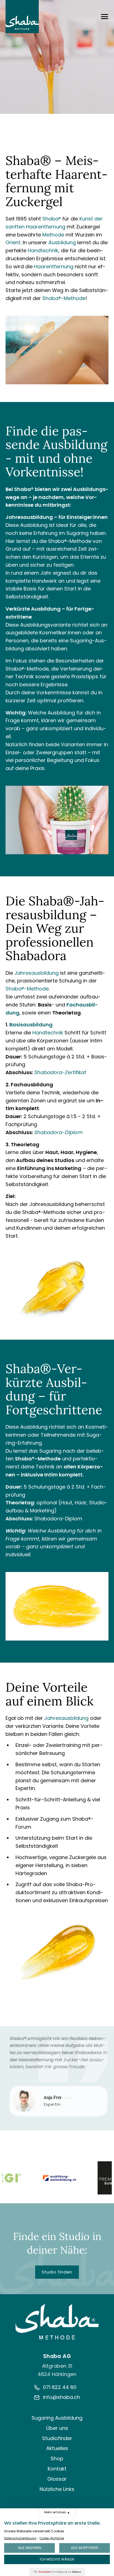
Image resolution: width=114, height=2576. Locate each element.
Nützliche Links (57, 2489)
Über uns (57, 2428)
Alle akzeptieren (85, 2548)
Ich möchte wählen (57, 2559)
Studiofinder (57, 2438)
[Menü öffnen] (105, 17)
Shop (57, 2458)
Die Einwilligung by (57, 2572)
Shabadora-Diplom (59, 1132)
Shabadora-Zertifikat (60, 1072)
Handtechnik (43, 250)
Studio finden (57, 2272)
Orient (13, 242)
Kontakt (57, 2469)
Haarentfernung (54, 266)
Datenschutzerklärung (20, 2538)
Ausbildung (62, 242)
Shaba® (52, 219)
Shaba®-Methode (64, 298)
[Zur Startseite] (57, 2322)
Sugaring (77, 533)
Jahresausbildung (29, 517)
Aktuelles (57, 2448)
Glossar (57, 2479)
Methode (53, 235)
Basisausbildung (31, 1025)
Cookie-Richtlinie (52, 2538)
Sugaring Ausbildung (57, 2418)
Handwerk (44, 581)
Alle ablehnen (30, 2548)
